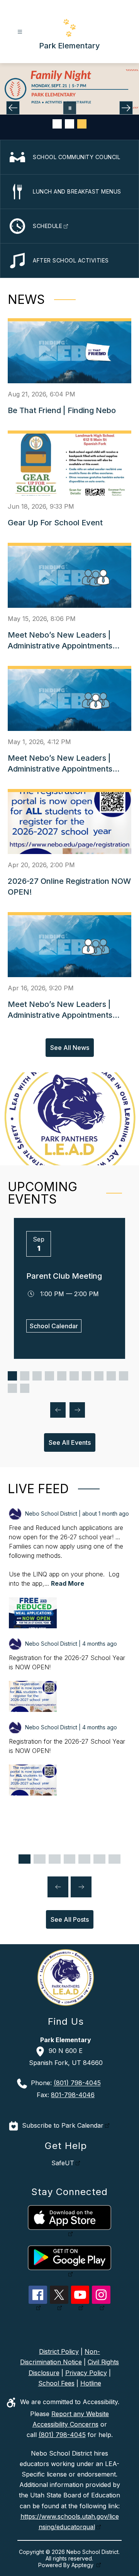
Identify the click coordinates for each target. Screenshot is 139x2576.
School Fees (56, 2383)
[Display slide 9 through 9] (111, 1376)
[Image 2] (69, 124)
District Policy (59, 2351)
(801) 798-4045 (77, 2083)
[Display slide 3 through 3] (37, 1376)
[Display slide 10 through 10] (124, 1376)
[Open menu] (20, 32)
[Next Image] (126, 108)
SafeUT (63, 2163)
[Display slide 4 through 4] (49, 1376)
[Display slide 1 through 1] (12, 1376)
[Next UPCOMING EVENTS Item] (77, 1410)
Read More (68, 1583)
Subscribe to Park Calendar (63, 2125)
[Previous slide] (58, 1887)
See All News (70, 1048)
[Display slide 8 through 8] (99, 1376)
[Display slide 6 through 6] (74, 1376)
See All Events (70, 1442)
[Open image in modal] (33, 1613)
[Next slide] (81, 1887)
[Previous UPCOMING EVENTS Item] (58, 1410)
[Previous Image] (13, 108)
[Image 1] (57, 124)
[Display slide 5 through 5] (62, 1376)
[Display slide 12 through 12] (25, 1388)
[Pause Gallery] (70, 108)
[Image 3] (82, 124)
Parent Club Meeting (64, 1276)
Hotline (91, 2383)
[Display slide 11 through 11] (12, 1388)
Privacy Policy (86, 2373)
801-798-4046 (73, 2095)
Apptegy (83, 2565)
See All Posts (70, 1919)
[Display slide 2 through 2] (25, 1376)
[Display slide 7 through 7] (86, 1376)
